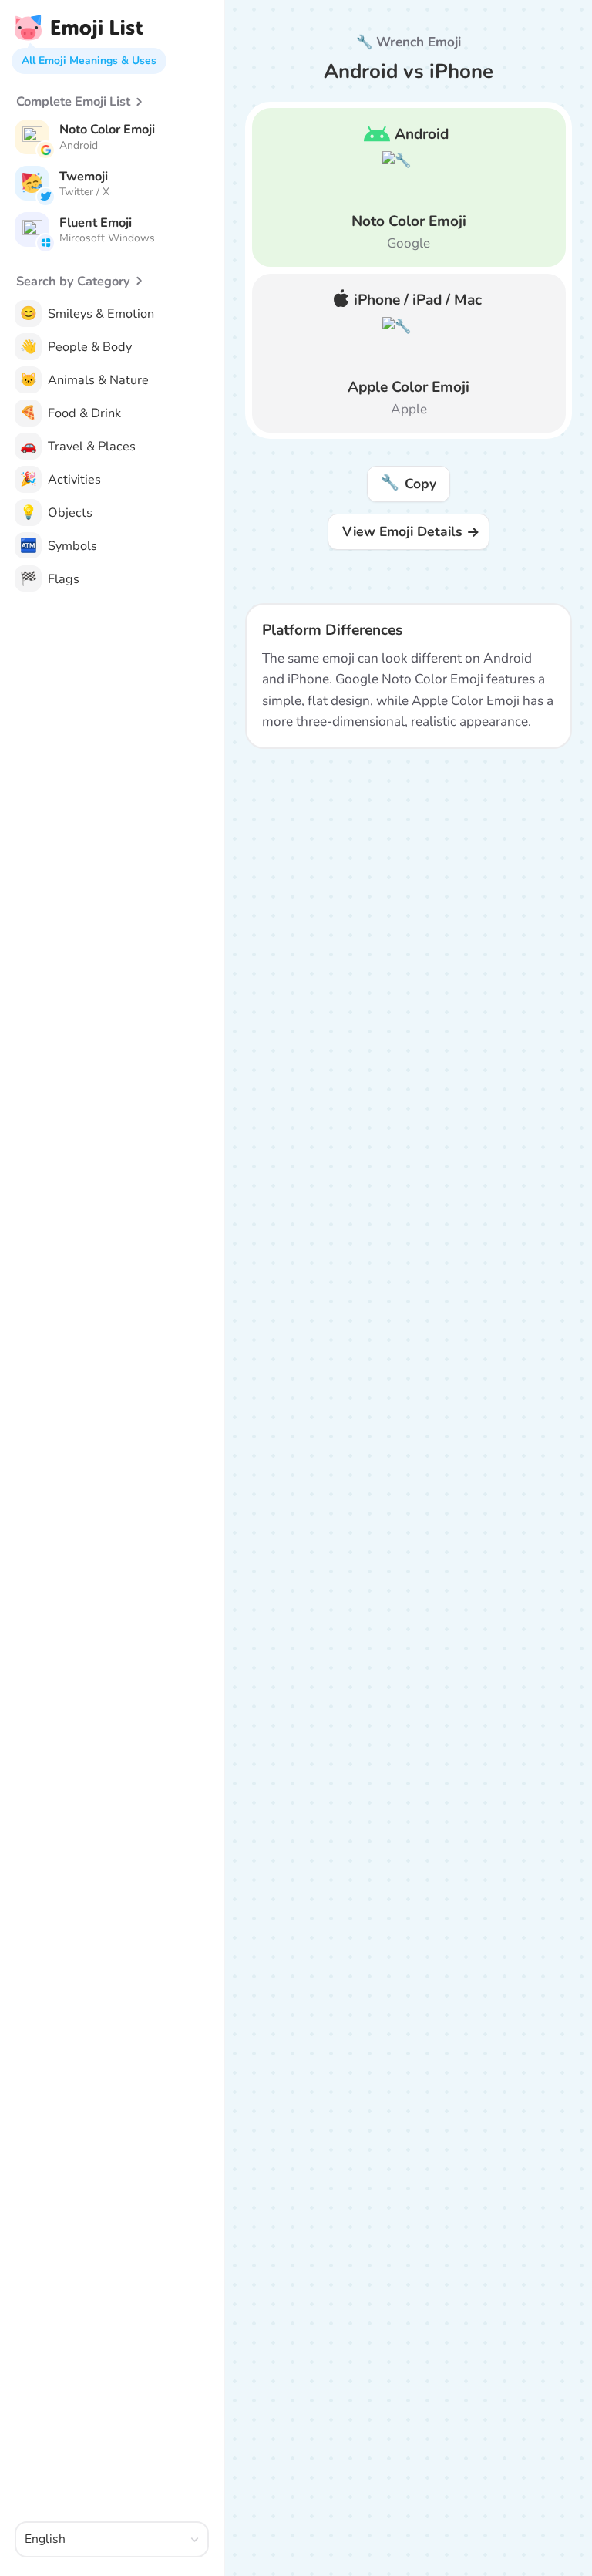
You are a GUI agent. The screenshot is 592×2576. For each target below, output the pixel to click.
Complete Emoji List (73, 101)
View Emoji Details (402, 531)
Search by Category (73, 281)
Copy (408, 483)
